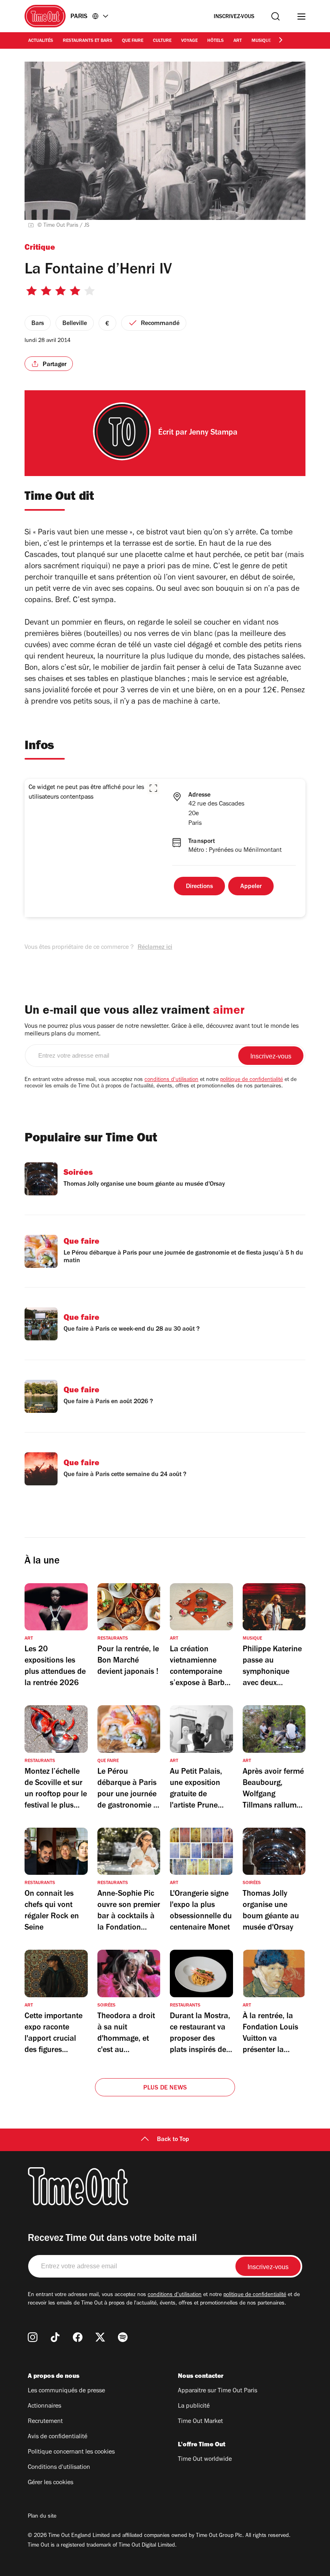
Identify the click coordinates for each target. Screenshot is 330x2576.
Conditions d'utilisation (59, 2468)
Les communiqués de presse (66, 2391)
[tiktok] (55, 2337)
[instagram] (33, 2337)
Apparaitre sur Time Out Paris (218, 2391)
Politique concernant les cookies (71, 2452)
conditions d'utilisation (171, 1080)
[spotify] (123, 2337)
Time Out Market (200, 2422)
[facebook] (78, 2337)
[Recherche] (275, 16)
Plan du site (42, 2517)
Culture (162, 41)
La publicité (194, 2406)
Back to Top (173, 2140)
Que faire (133, 41)
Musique (261, 41)
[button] (153, 788)
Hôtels (216, 41)
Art (238, 41)
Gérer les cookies (51, 2483)
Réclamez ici (155, 948)
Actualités (41, 41)
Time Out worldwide (205, 2460)
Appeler (251, 887)
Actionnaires (44, 2406)
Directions (199, 887)
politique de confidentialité (252, 1080)
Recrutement (45, 2422)
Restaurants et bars (88, 41)
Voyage (189, 41)
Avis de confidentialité (58, 2437)
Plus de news (165, 2088)
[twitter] (100, 2337)
